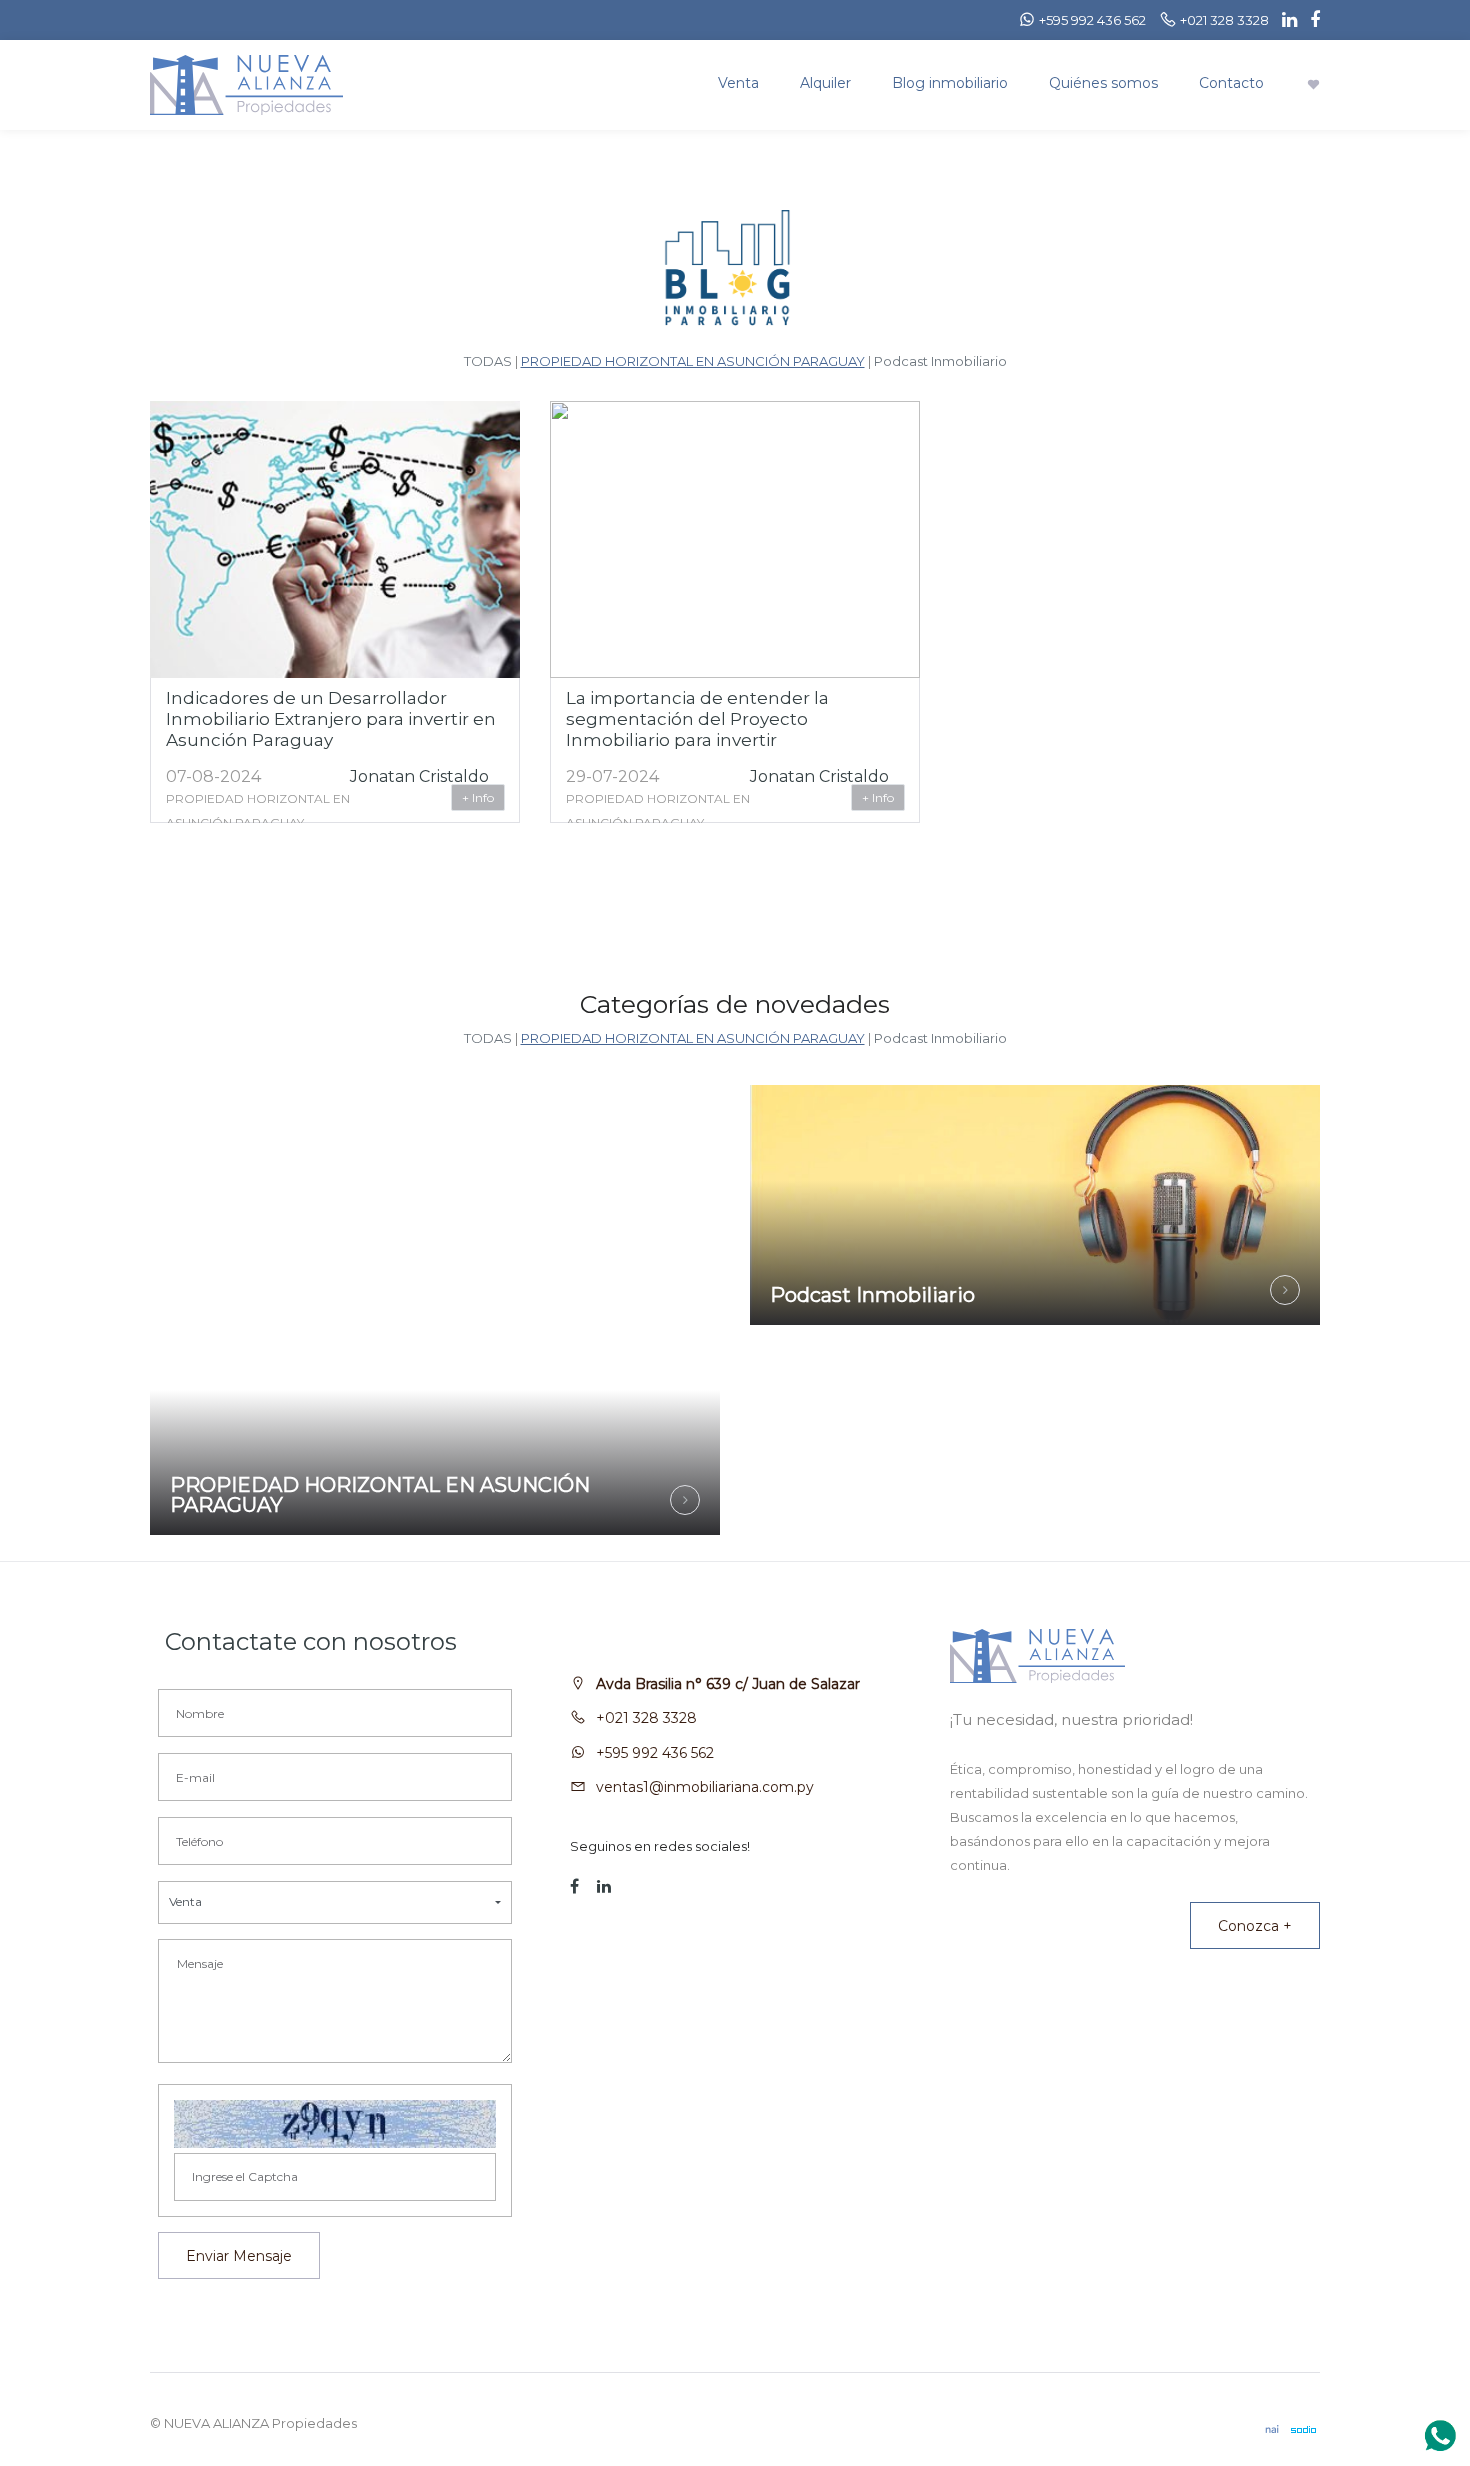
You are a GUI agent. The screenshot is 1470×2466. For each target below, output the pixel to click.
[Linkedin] (1284, 20)
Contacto (1231, 83)
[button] (335, 1902)
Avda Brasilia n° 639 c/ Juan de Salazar (728, 1684)
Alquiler (825, 83)
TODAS (488, 361)
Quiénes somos (1103, 83)
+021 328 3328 (646, 1718)
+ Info (478, 797)
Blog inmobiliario (950, 83)
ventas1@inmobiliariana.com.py (705, 1787)
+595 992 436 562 (655, 1753)
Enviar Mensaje (239, 2256)
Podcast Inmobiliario (940, 361)
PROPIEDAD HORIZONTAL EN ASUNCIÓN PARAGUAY (693, 361)
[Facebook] (1310, 20)
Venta (738, 83)
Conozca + (1255, 1926)
